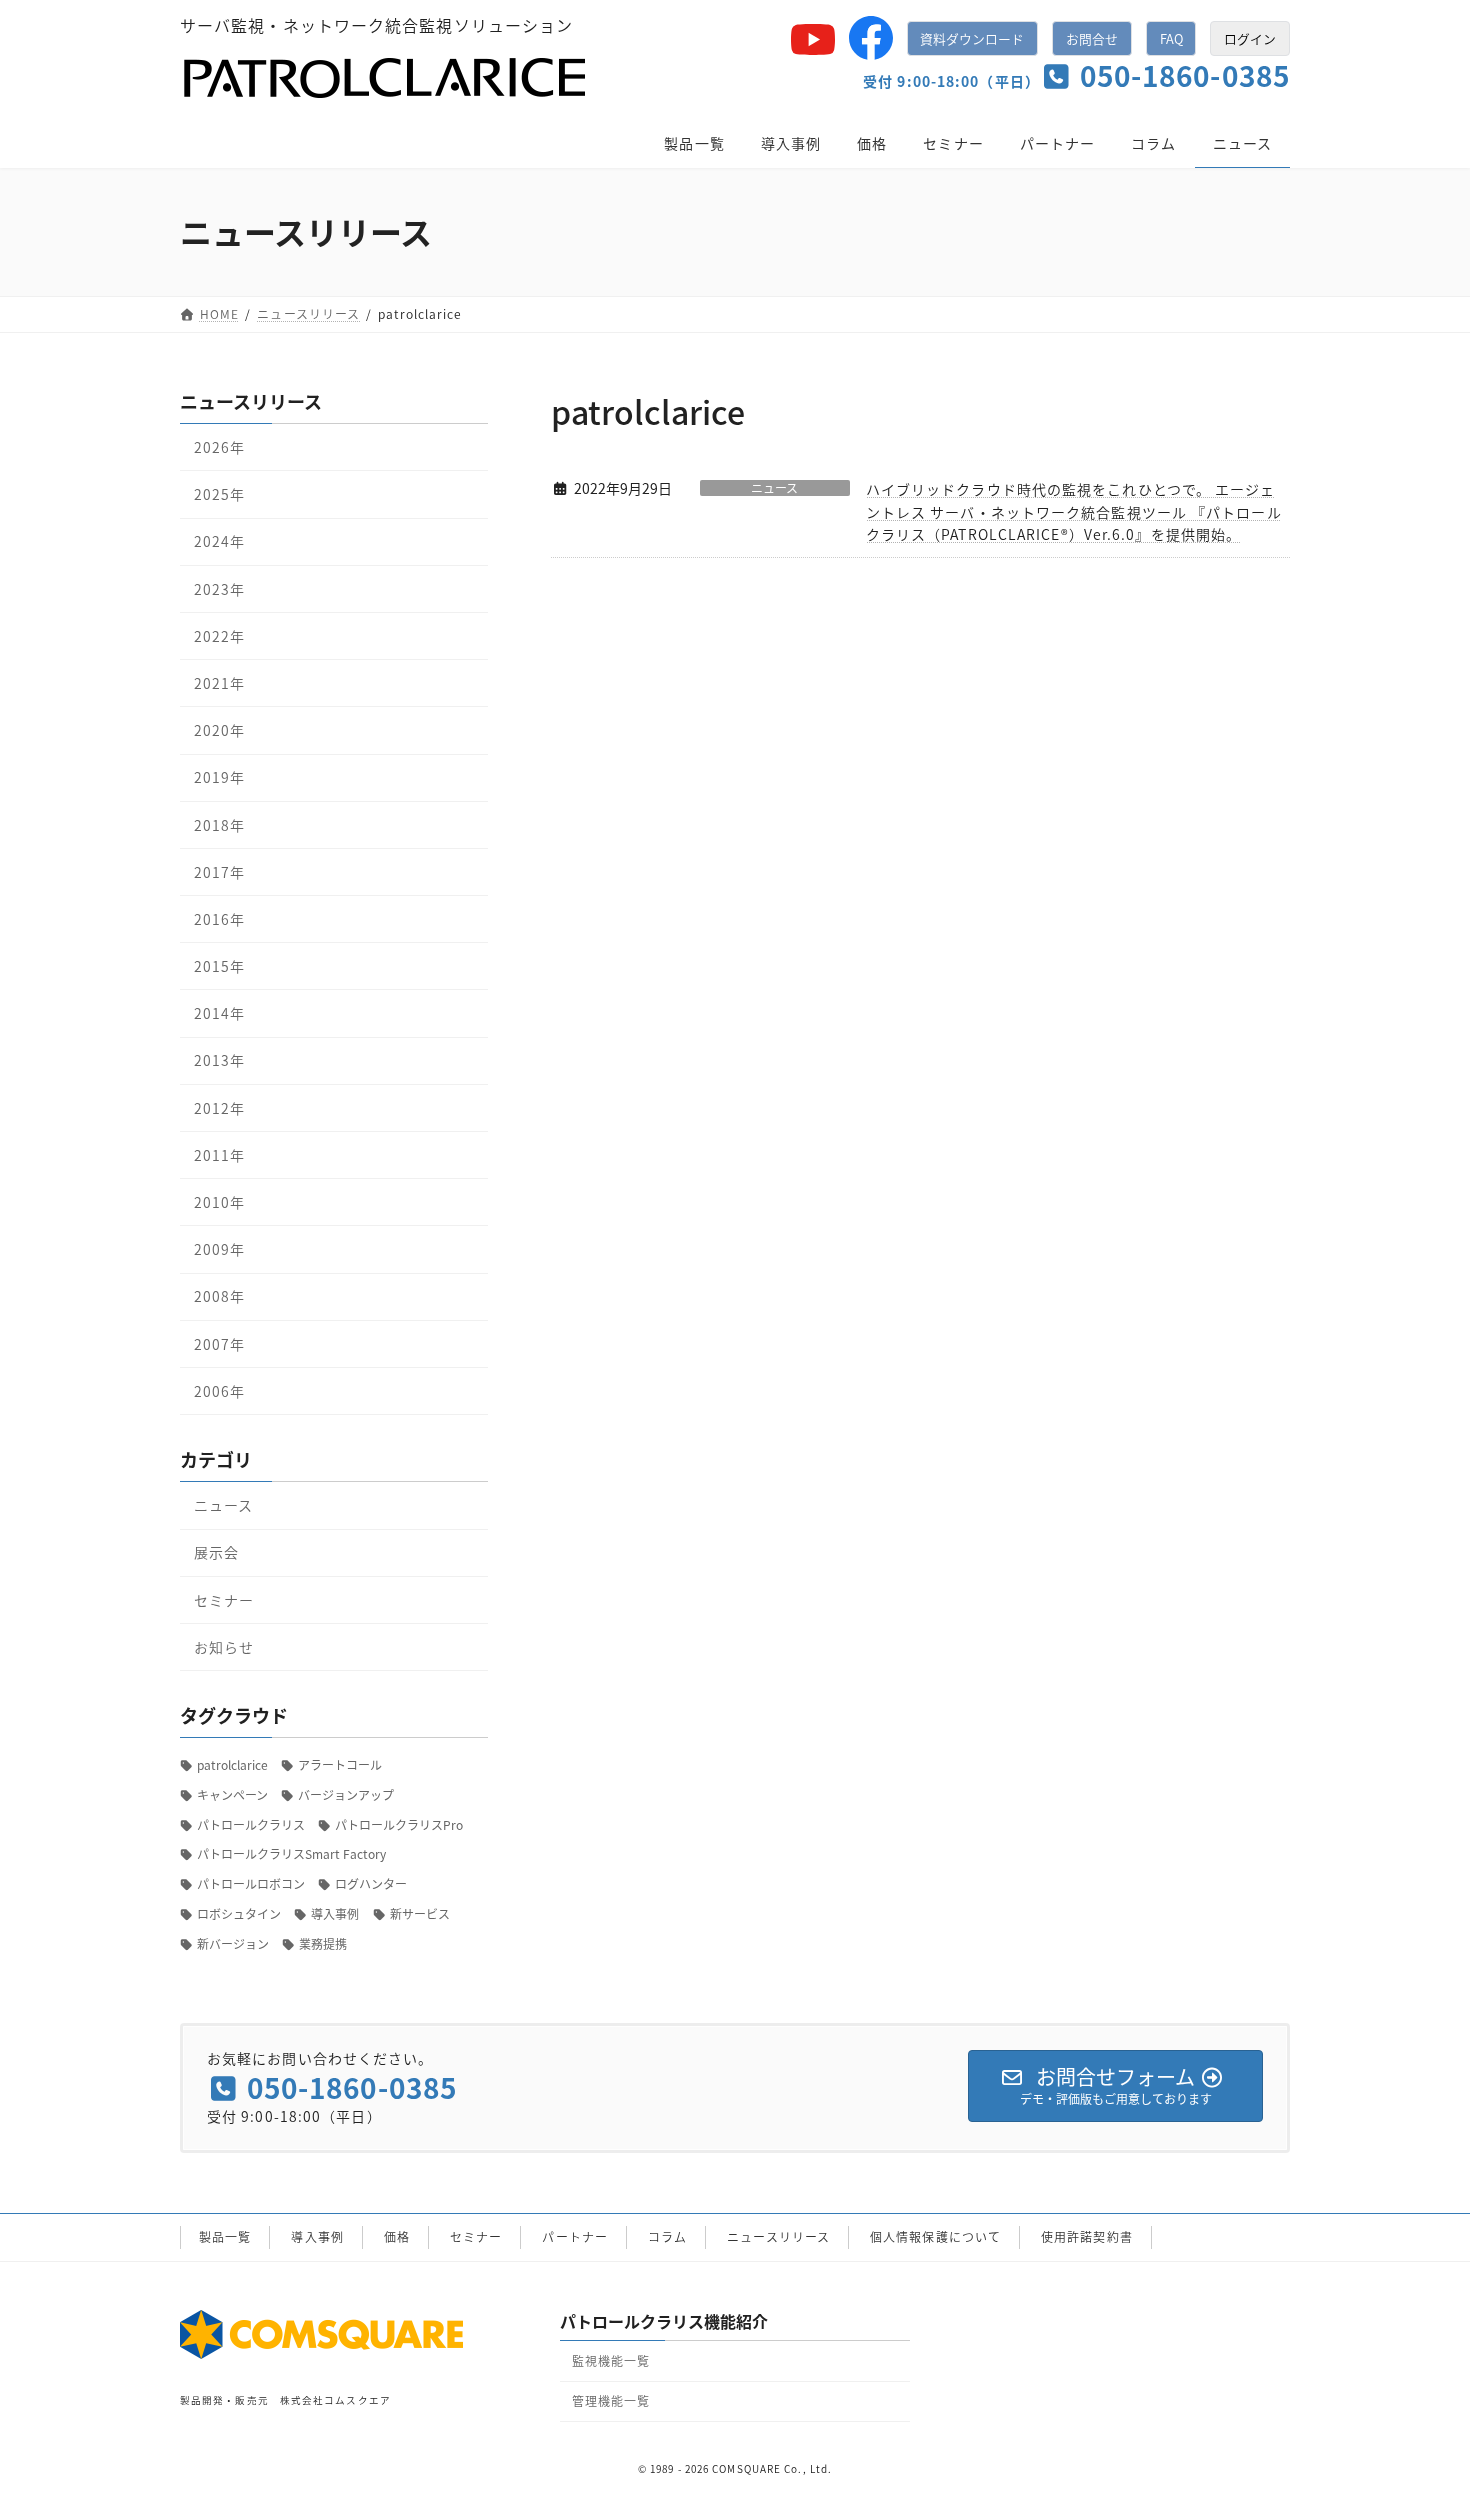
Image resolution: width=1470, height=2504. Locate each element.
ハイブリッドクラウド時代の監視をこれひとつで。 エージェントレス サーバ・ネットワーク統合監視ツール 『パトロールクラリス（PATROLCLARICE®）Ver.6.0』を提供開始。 (1074, 511)
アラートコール (340, 1764)
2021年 (220, 683)
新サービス (420, 1913)
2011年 (220, 1154)
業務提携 (323, 1942)
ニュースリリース (778, 2236)
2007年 (220, 1343)
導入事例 (335, 1913)
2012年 (220, 1107)
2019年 (220, 777)
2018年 (220, 824)
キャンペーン (232, 1793)
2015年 (220, 966)
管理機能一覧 (611, 2400)
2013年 (220, 1060)
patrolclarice (232, 1764)
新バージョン (233, 1942)
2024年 (220, 541)
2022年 (220, 635)
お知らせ (224, 1646)
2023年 (220, 588)
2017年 (220, 871)
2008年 (220, 1296)
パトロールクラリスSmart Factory (291, 1853)
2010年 (220, 1202)
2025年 (220, 494)
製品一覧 (225, 2236)
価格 (397, 2236)
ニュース (774, 488)
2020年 (220, 730)
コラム (667, 2236)
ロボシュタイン (239, 1913)
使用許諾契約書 (1087, 2236)
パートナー (575, 2236)
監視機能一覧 (611, 2360)
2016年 (220, 918)
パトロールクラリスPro (399, 1823)
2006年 (220, 1390)
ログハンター (371, 1883)
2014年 (220, 1013)
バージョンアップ (346, 1793)
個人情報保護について (935, 2236)
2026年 (220, 447)
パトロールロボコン (251, 1883)
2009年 (220, 1249)
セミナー (224, 1599)
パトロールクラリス (251, 1823)
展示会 (216, 1552)
